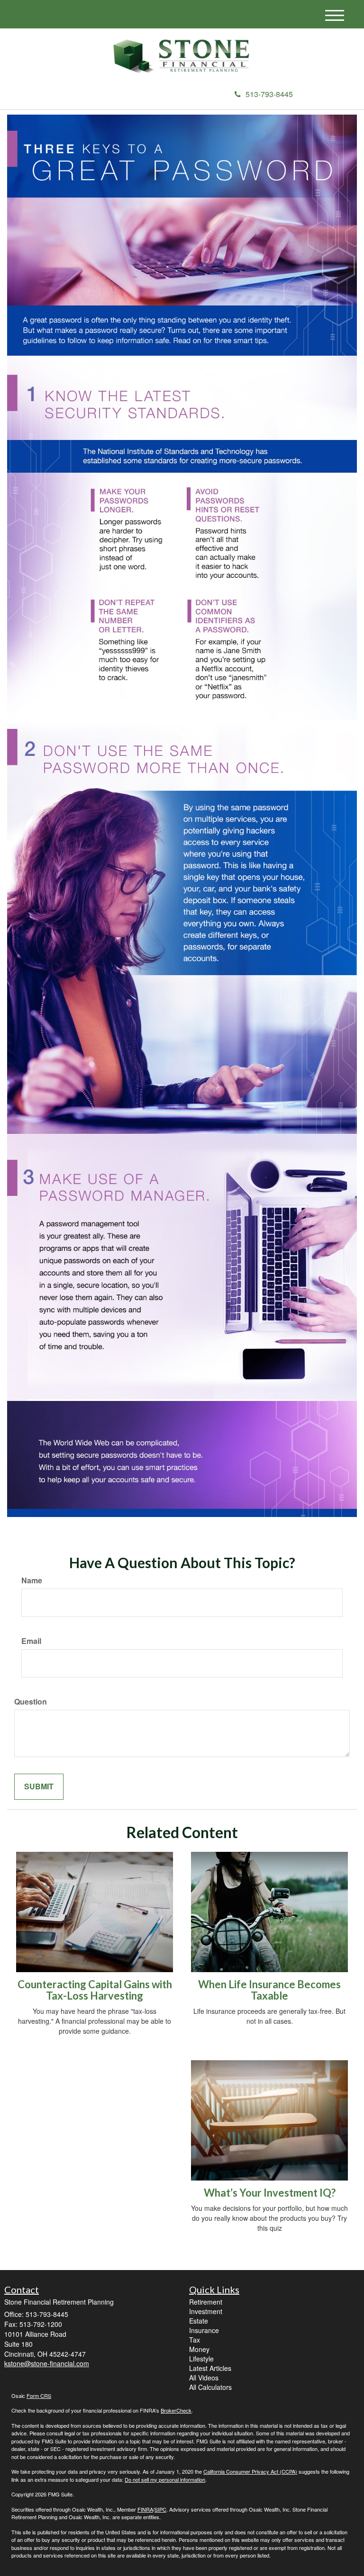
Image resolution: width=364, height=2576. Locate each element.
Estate (199, 2321)
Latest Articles (210, 2368)
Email (31, 1641)
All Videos (204, 2378)
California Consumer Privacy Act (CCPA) (250, 2471)
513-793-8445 (269, 94)
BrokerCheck (176, 2410)
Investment (206, 2311)
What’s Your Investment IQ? (270, 2193)
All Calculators (210, 2387)
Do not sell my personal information (165, 2479)
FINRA (145, 2509)
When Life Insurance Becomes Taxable (269, 1990)
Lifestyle (201, 2359)
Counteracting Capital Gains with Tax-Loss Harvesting (95, 1990)
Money (199, 2349)
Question (31, 1702)
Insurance (204, 2330)
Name (32, 1580)
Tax (195, 2340)
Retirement (206, 2302)
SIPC (160, 2509)
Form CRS (39, 2396)
